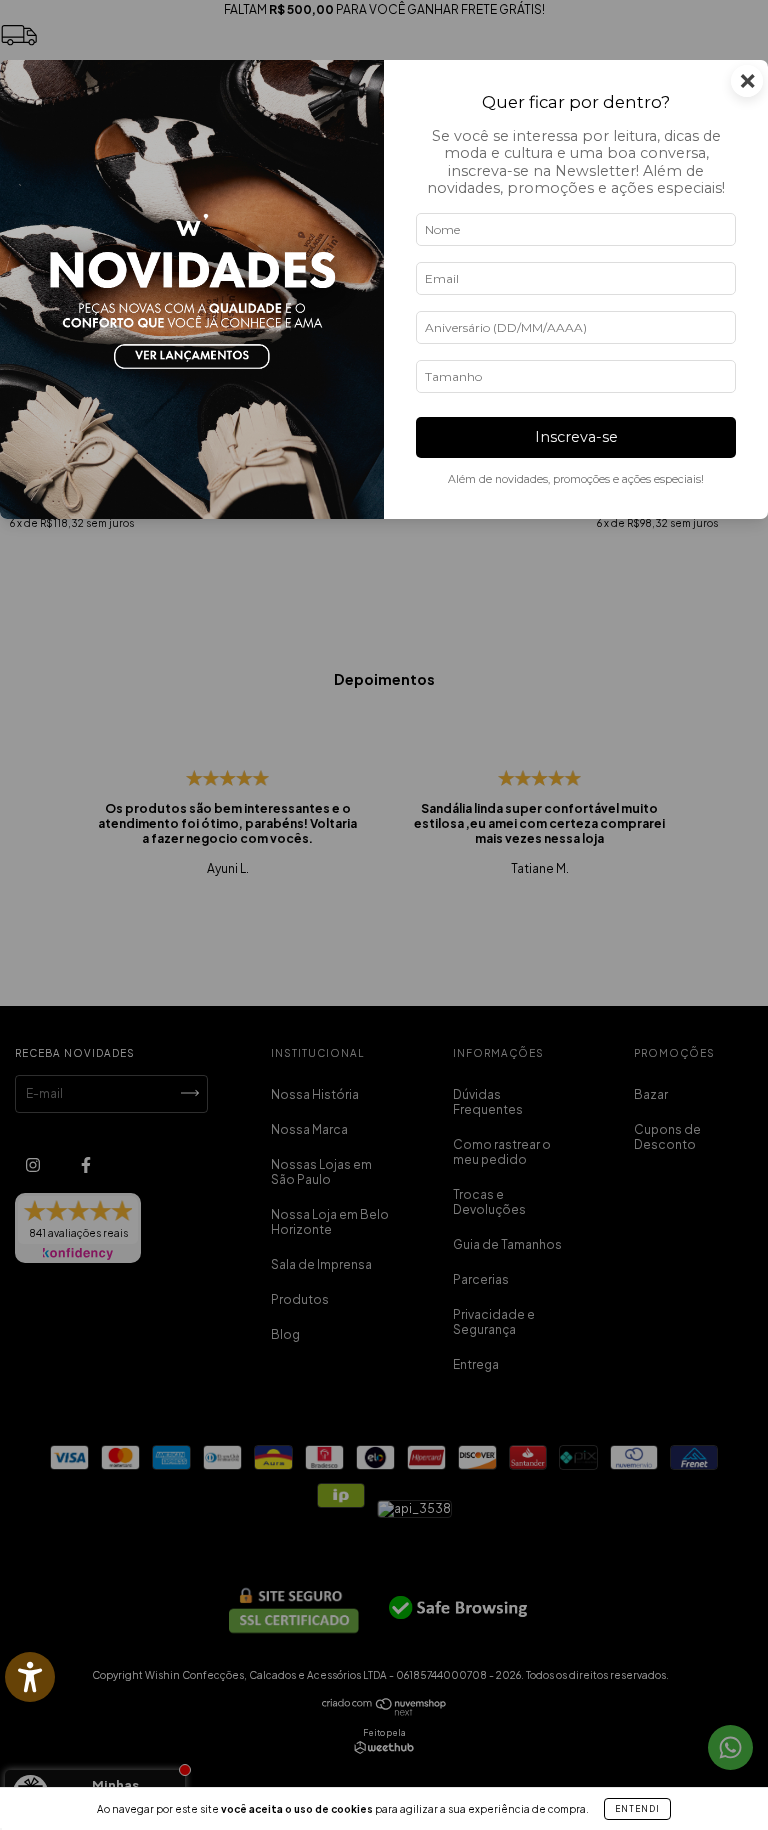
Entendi (637, 1809)
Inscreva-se (576, 437)
